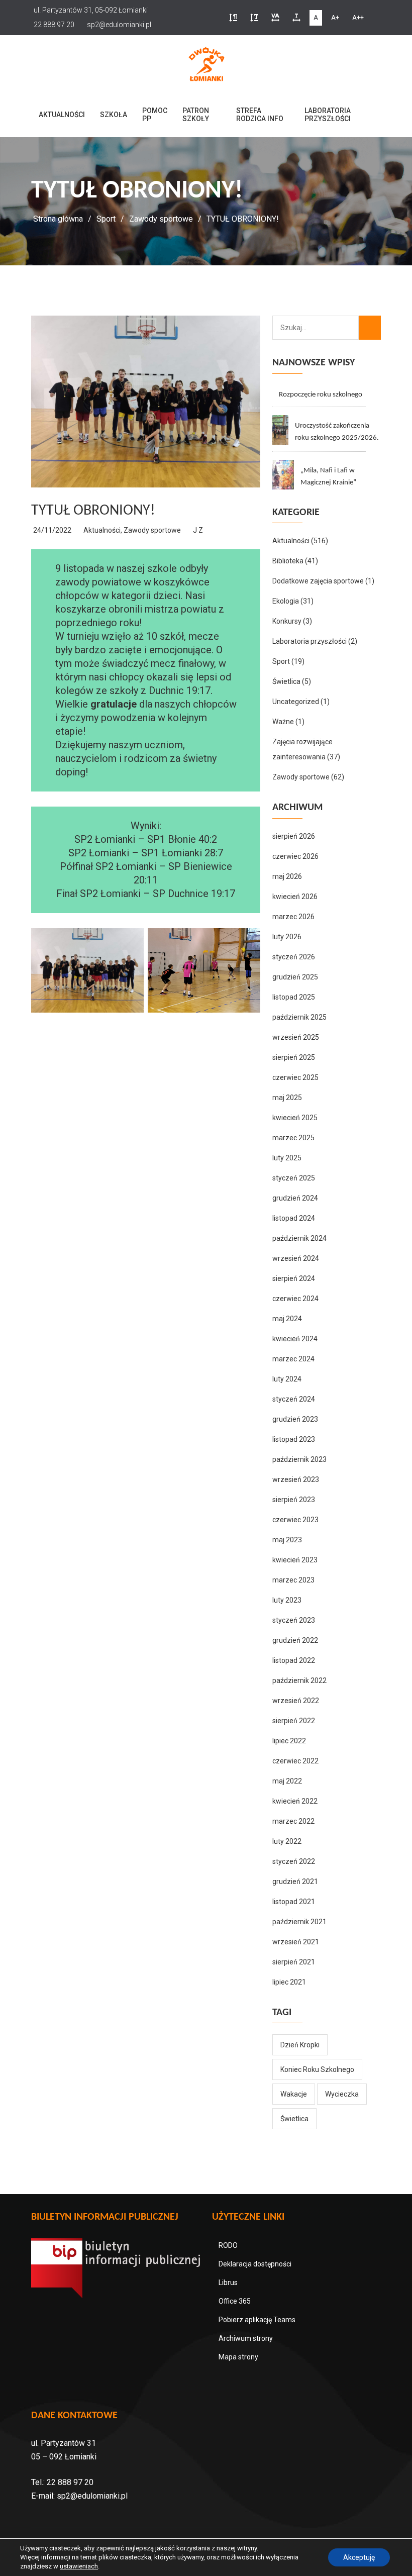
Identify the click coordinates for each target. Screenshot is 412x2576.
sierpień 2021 (294, 1962)
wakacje (294, 2094)
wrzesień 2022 (296, 1701)
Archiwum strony (246, 2338)
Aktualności (62, 115)
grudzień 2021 (295, 1881)
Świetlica (286, 681)
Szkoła (114, 115)
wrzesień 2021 (296, 1942)
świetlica (294, 2119)
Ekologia (286, 601)
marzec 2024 (293, 1359)
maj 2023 (287, 1540)
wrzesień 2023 (296, 1479)
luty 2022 (287, 1841)
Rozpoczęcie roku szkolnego (321, 395)
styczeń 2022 (294, 1861)
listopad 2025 (294, 997)
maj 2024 (287, 1319)
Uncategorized (296, 702)
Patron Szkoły (196, 115)
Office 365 (235, 2301)
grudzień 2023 (295, 1419)
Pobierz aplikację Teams (257, 2320)
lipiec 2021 (289, 1982)
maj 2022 (287, 1781)
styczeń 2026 (294, 957)
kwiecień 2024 (295, 1339)
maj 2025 (287, 1098)
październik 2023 (299, 1459)
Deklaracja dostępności (255, 2264)
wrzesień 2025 (296, 1037)
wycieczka (342, 2094)
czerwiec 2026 (295, 856)
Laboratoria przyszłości (328, 115)
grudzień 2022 (295, 1640)
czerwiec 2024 (295, 1299)
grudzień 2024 (295, 1198)
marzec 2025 (293, 1138)
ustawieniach (79, 2566)
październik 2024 (299, 1238)
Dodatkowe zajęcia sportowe (318, 581)
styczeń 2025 (294, 1178)
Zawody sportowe (161, 219)
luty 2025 (287, 1158)
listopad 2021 (294, 1902)
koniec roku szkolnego (317, 2069)
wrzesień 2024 (296, 1258)
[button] (233, 18)
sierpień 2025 (294, 1057)
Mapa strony (238, 2357)
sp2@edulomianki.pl (92, 2496)
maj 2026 (287, 876)
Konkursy (287, 621)
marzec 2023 (293, 1580)
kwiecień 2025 (295, 1118)
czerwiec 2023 (295, 1520)
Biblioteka (288, 561)
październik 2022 (299, 1680)
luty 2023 (287, 1600)
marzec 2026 (293, 917)
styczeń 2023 (294, 1620)
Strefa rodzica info (260, 115)
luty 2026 (287, 937)
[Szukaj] (370, 328)
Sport (106, 219)
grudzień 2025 (295, 977)
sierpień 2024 (294, 1278)
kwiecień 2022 (295, 1801)
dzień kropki (300, 2045)
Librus (228, 2283)
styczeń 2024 (294, 1399)
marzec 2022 (293, 1821)
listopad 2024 (294, 1218)
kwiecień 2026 (295, 897)
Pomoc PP (155, 115)
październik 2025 (299, 1017)
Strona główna (58, 219)
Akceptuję (359, 2557)
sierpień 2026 (294, 836)
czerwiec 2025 (295, 1077)
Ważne (283, 722)
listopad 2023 (294, 1439)
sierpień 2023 (294, 1500)
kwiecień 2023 (295, 1560)
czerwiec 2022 (295, 1761)
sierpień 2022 (294, 1721)
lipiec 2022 (289, 1741)
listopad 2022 (294, 1660)
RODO (228, 2245)
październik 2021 (299, 1922)
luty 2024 (287, 1379)
